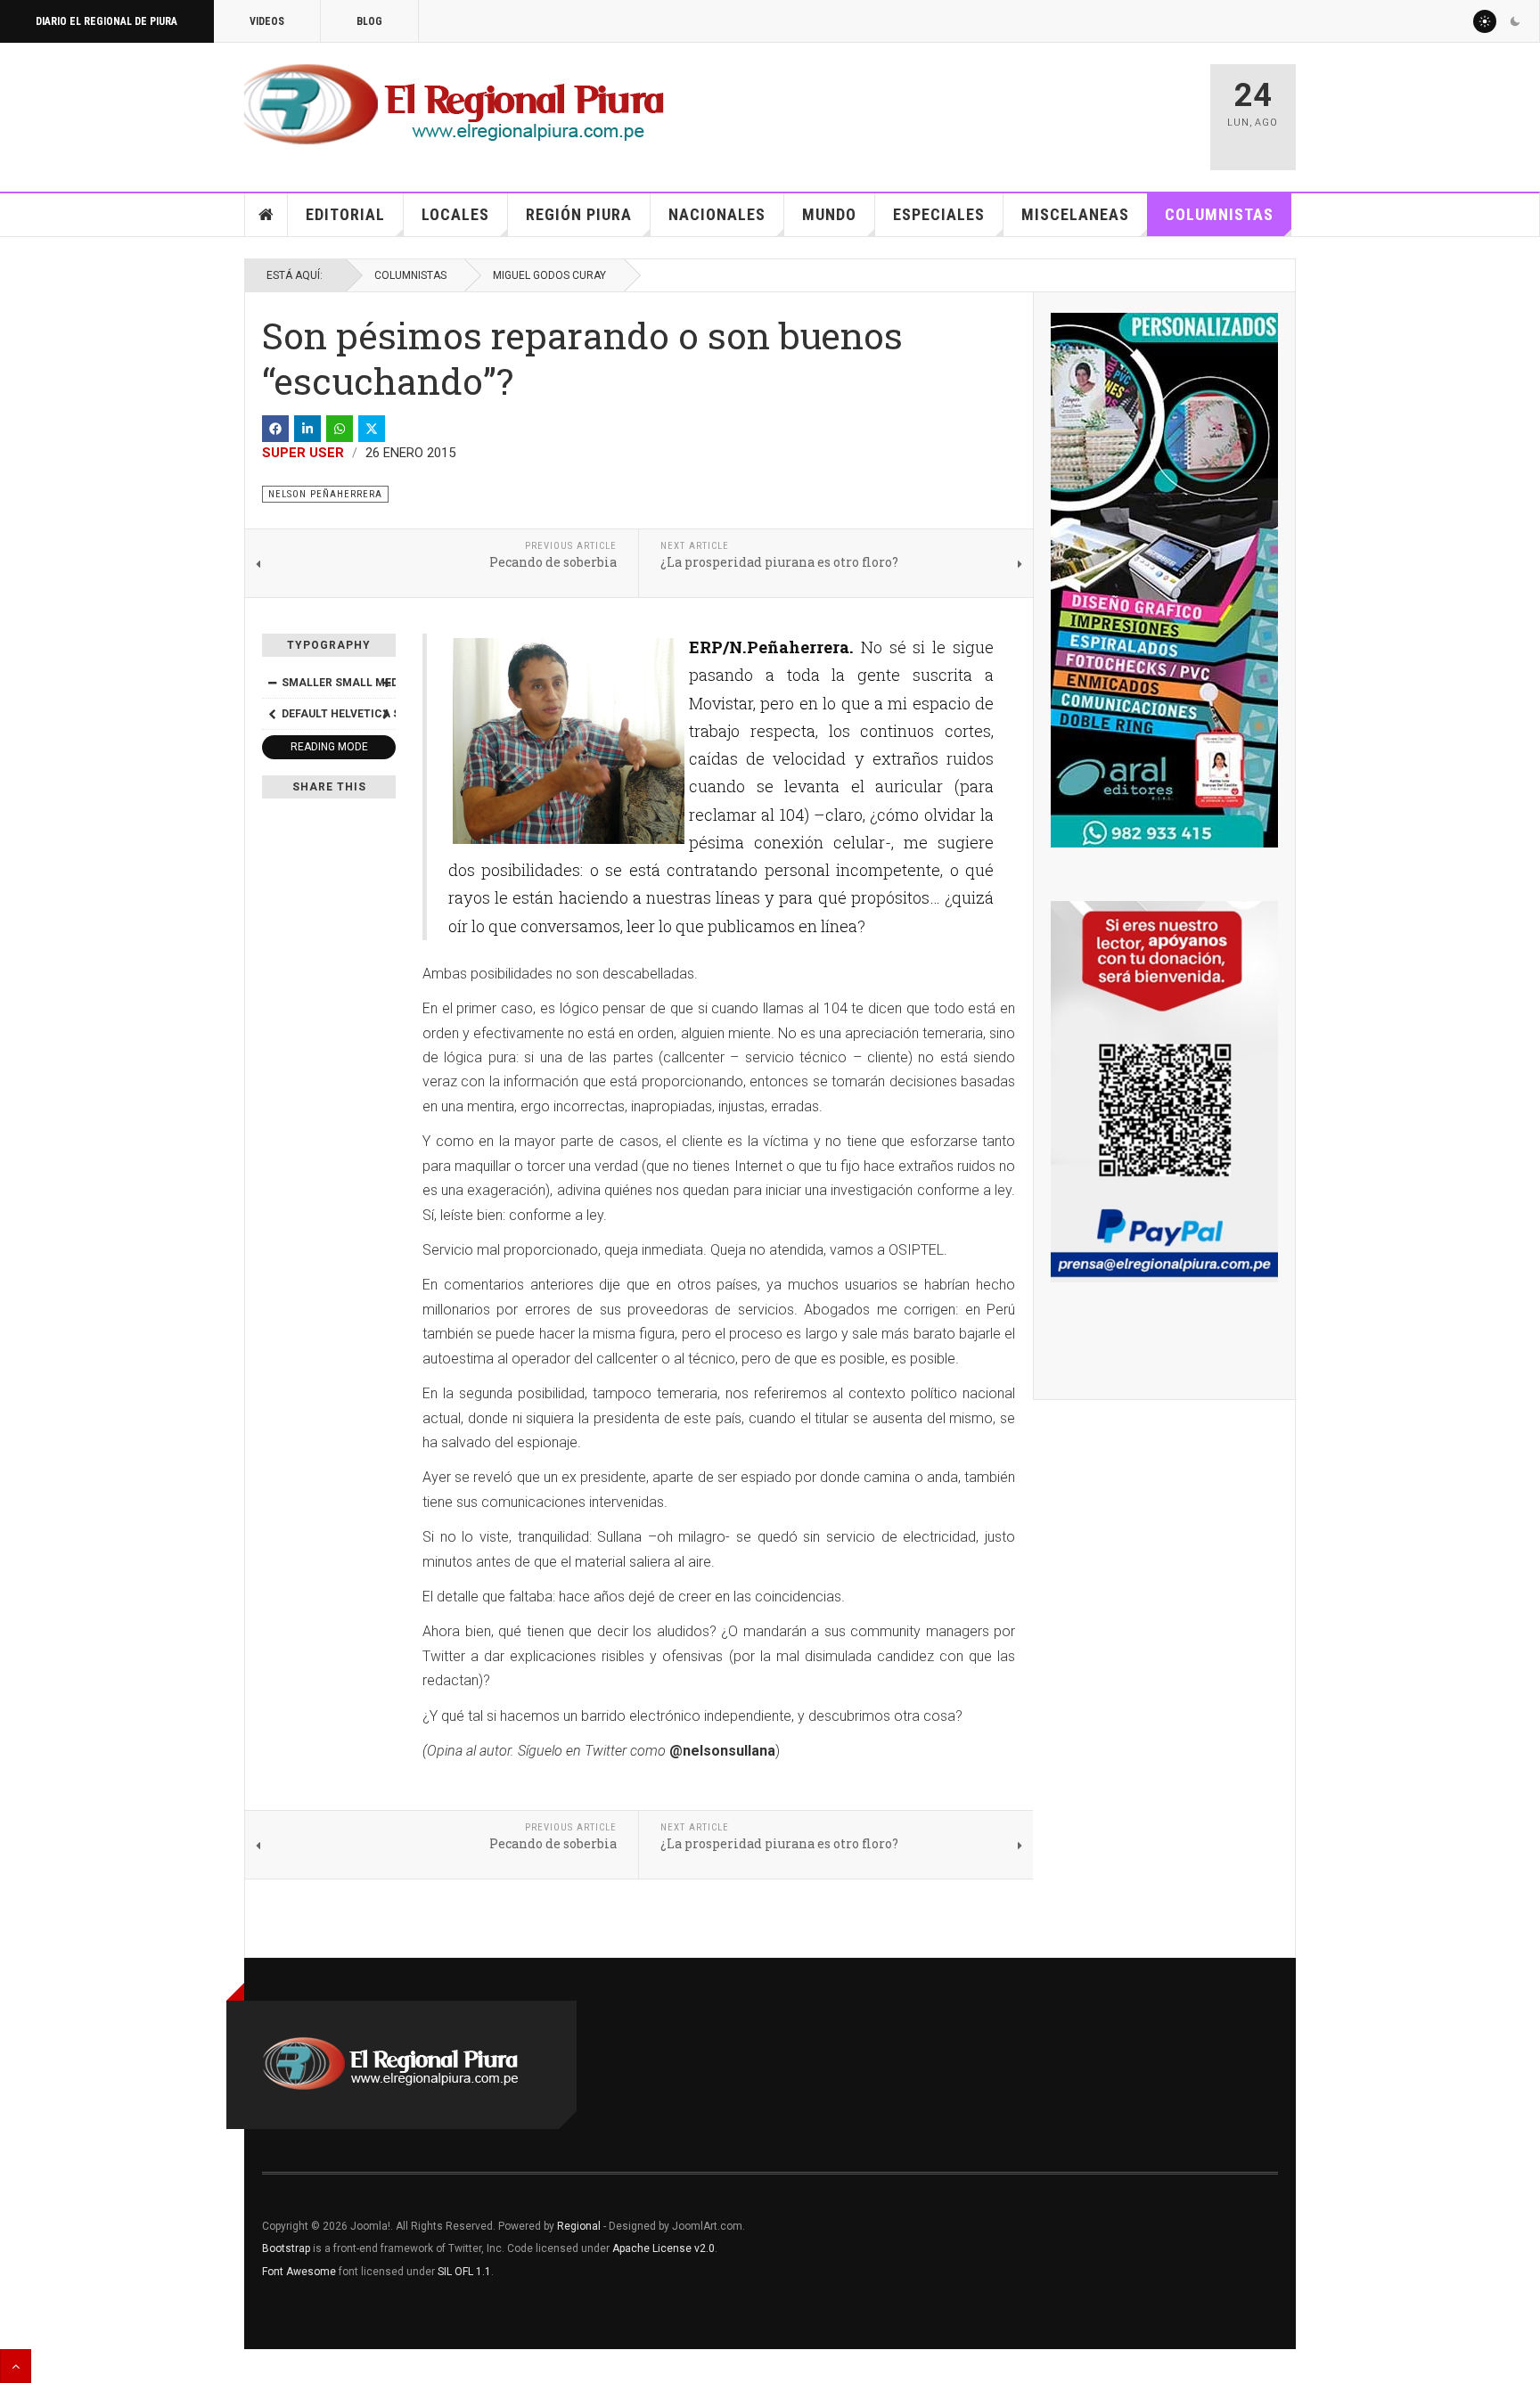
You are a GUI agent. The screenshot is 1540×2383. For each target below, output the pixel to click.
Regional (579, 2226)
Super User (303, 453)
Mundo (829, 214)
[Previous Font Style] (272, 714)
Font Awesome (299, 2272)
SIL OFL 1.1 (464, 2272)
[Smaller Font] (272, 683)
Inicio (266, 215)
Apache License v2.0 (664, 2248)
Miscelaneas (1075, 214)
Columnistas (1219, 214)
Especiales (939, 214)
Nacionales (717, 214)
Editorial (345, 214)
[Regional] (454, 105)
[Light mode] (1485, 21)
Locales (455, 214)
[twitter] (372, 429)
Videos (267, 21)
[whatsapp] (340, 429)
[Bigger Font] (386, 683)
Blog (369, 21)
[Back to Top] (16, 2366)
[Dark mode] (1515, 21)
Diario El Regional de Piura (106, 21)
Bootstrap (286, 2248)
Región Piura (579, 214)
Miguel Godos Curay (549, 275)
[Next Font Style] (386, 714)
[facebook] (275, 429)
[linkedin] (307, 429)
